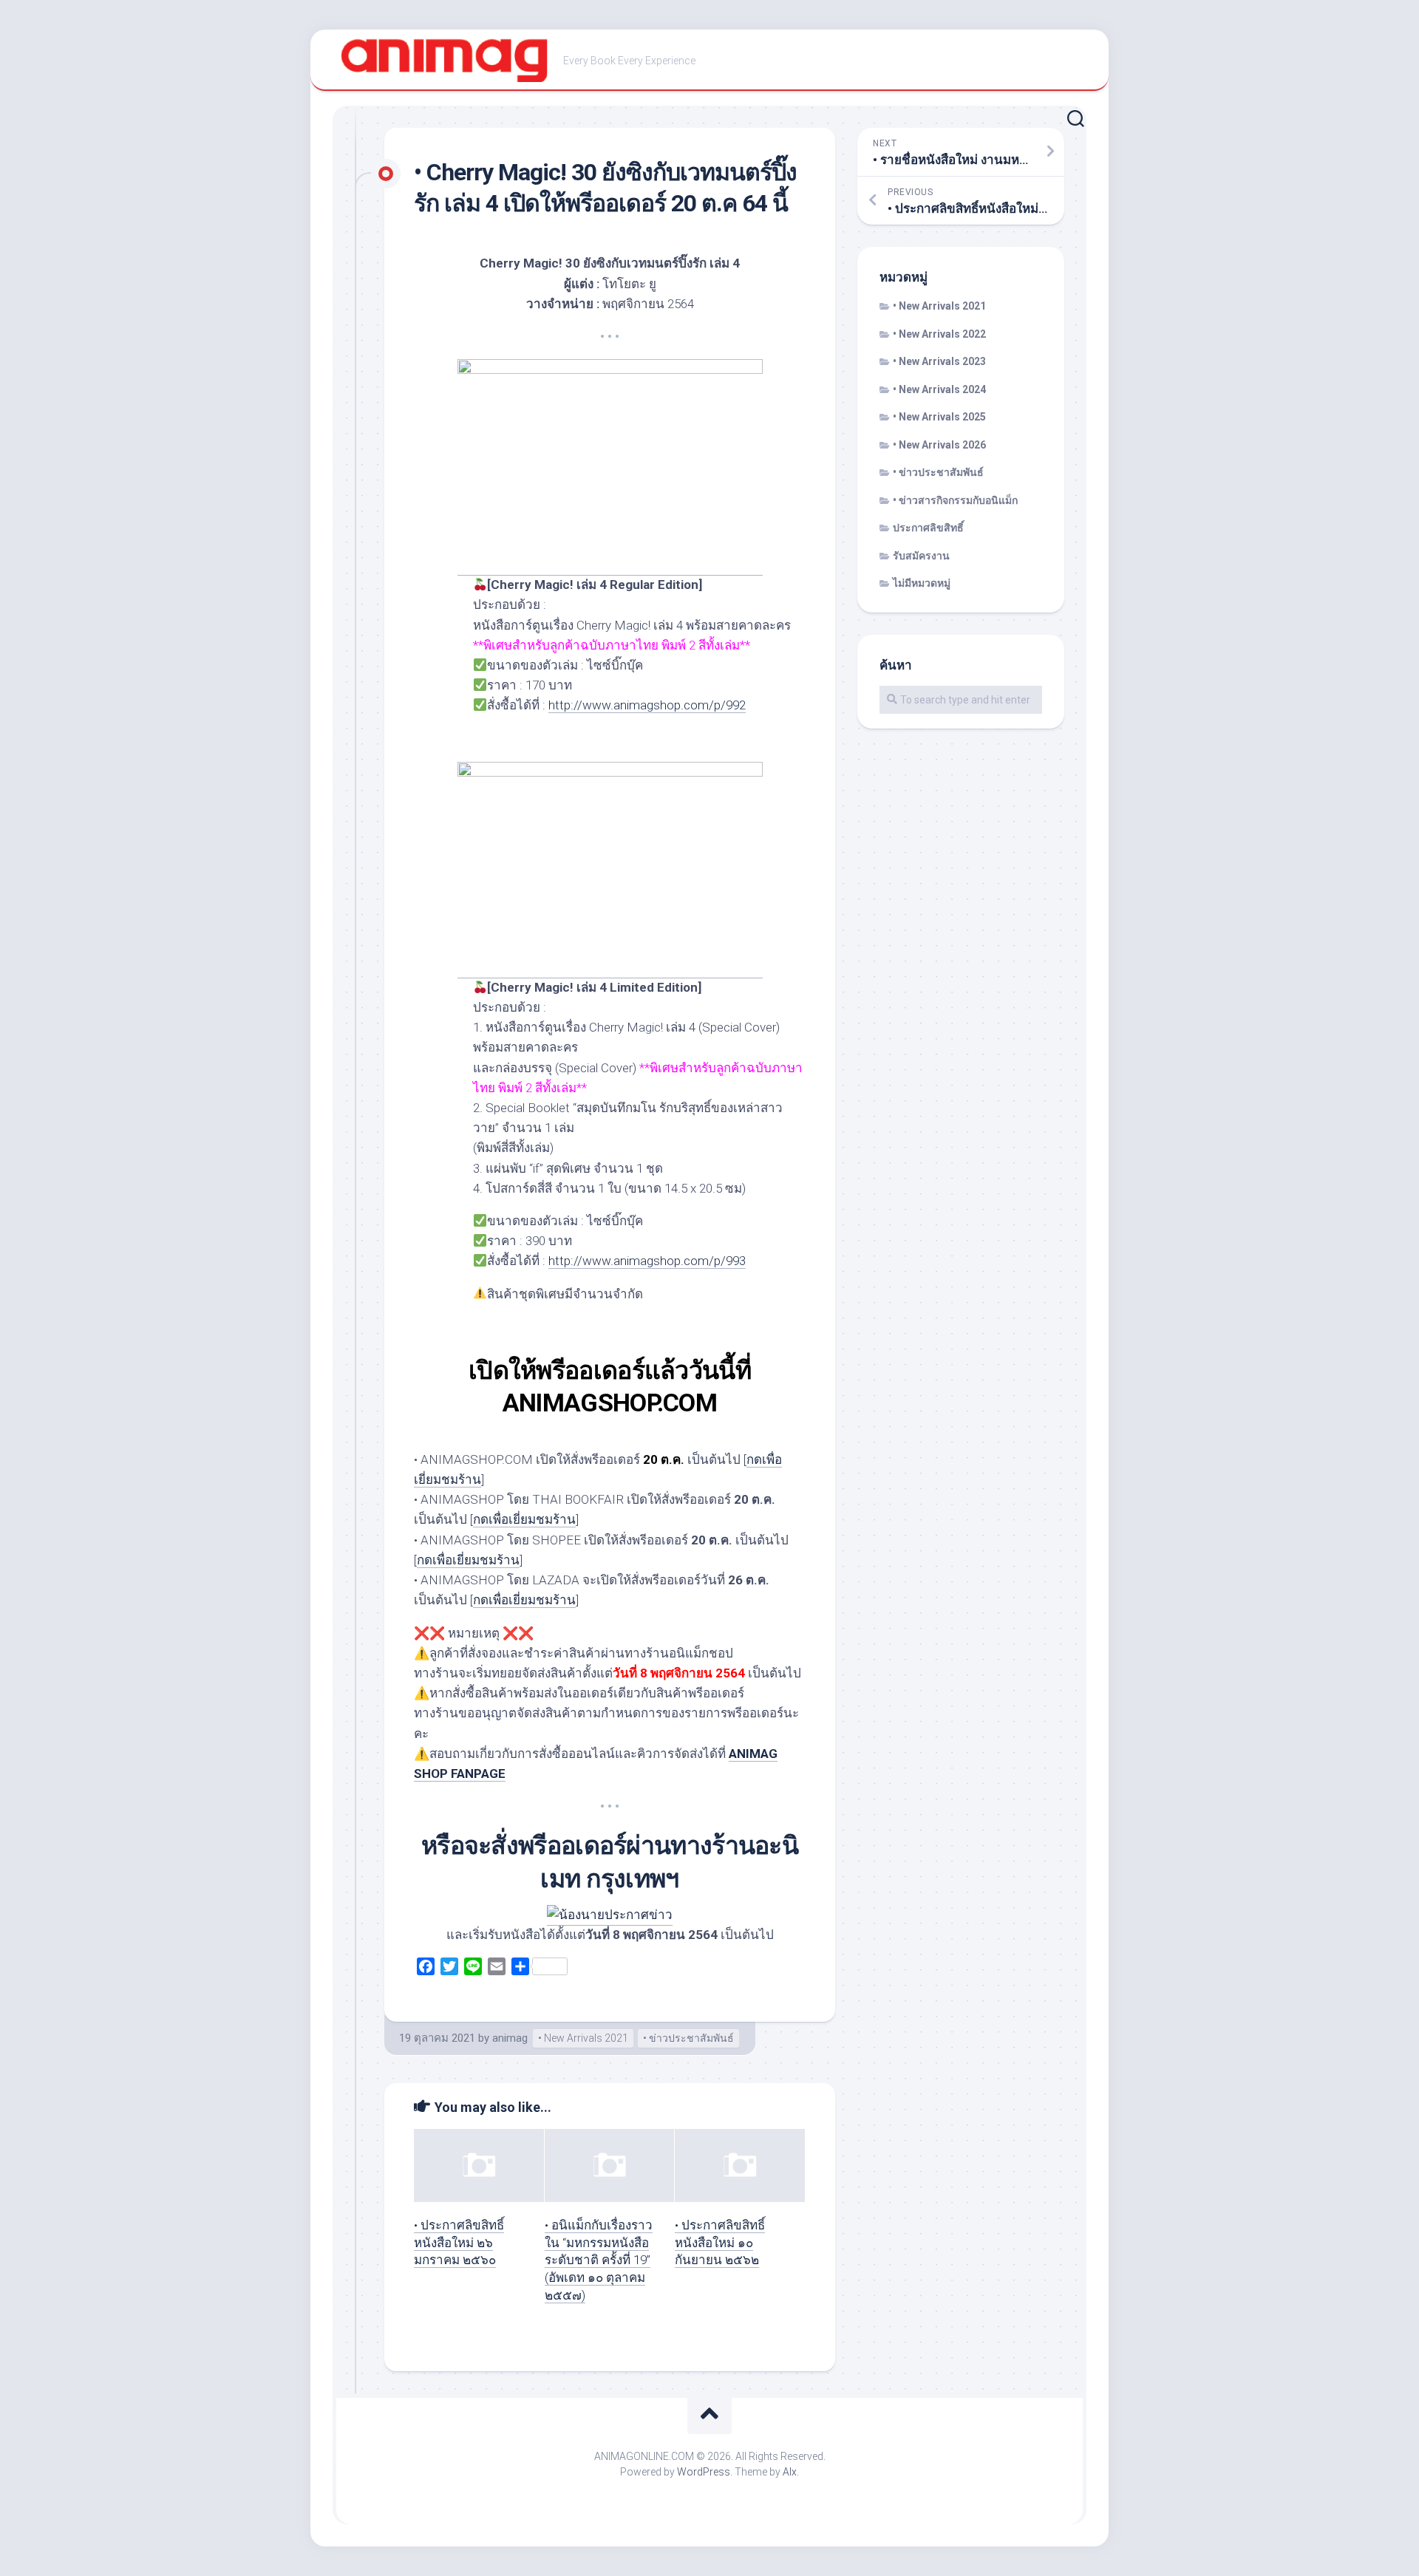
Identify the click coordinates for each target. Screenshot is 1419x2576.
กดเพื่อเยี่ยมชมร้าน (524, 1519)
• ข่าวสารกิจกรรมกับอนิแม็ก (955, 500)
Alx (790, 2472)
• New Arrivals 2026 (939, 445)
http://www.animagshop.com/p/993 (647, 1261)
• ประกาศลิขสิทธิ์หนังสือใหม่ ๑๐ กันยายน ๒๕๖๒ (720, 2243)
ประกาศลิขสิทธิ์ (928, 528)
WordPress (704, 2472)
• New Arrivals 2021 (583, 2038)
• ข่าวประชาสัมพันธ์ (688, 2038)
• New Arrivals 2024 (939, 389)
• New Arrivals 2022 (939, 334)
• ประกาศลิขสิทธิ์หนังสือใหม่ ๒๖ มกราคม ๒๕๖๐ (459, 2243)
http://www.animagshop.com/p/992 (647, 705)
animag (510, 2038)
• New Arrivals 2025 (939, 417)
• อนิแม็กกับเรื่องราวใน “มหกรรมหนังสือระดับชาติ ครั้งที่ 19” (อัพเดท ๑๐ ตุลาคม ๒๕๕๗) (599, 2260)
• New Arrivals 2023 (939, 361)
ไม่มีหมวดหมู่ (922, 583)
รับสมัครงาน (921, 556)
